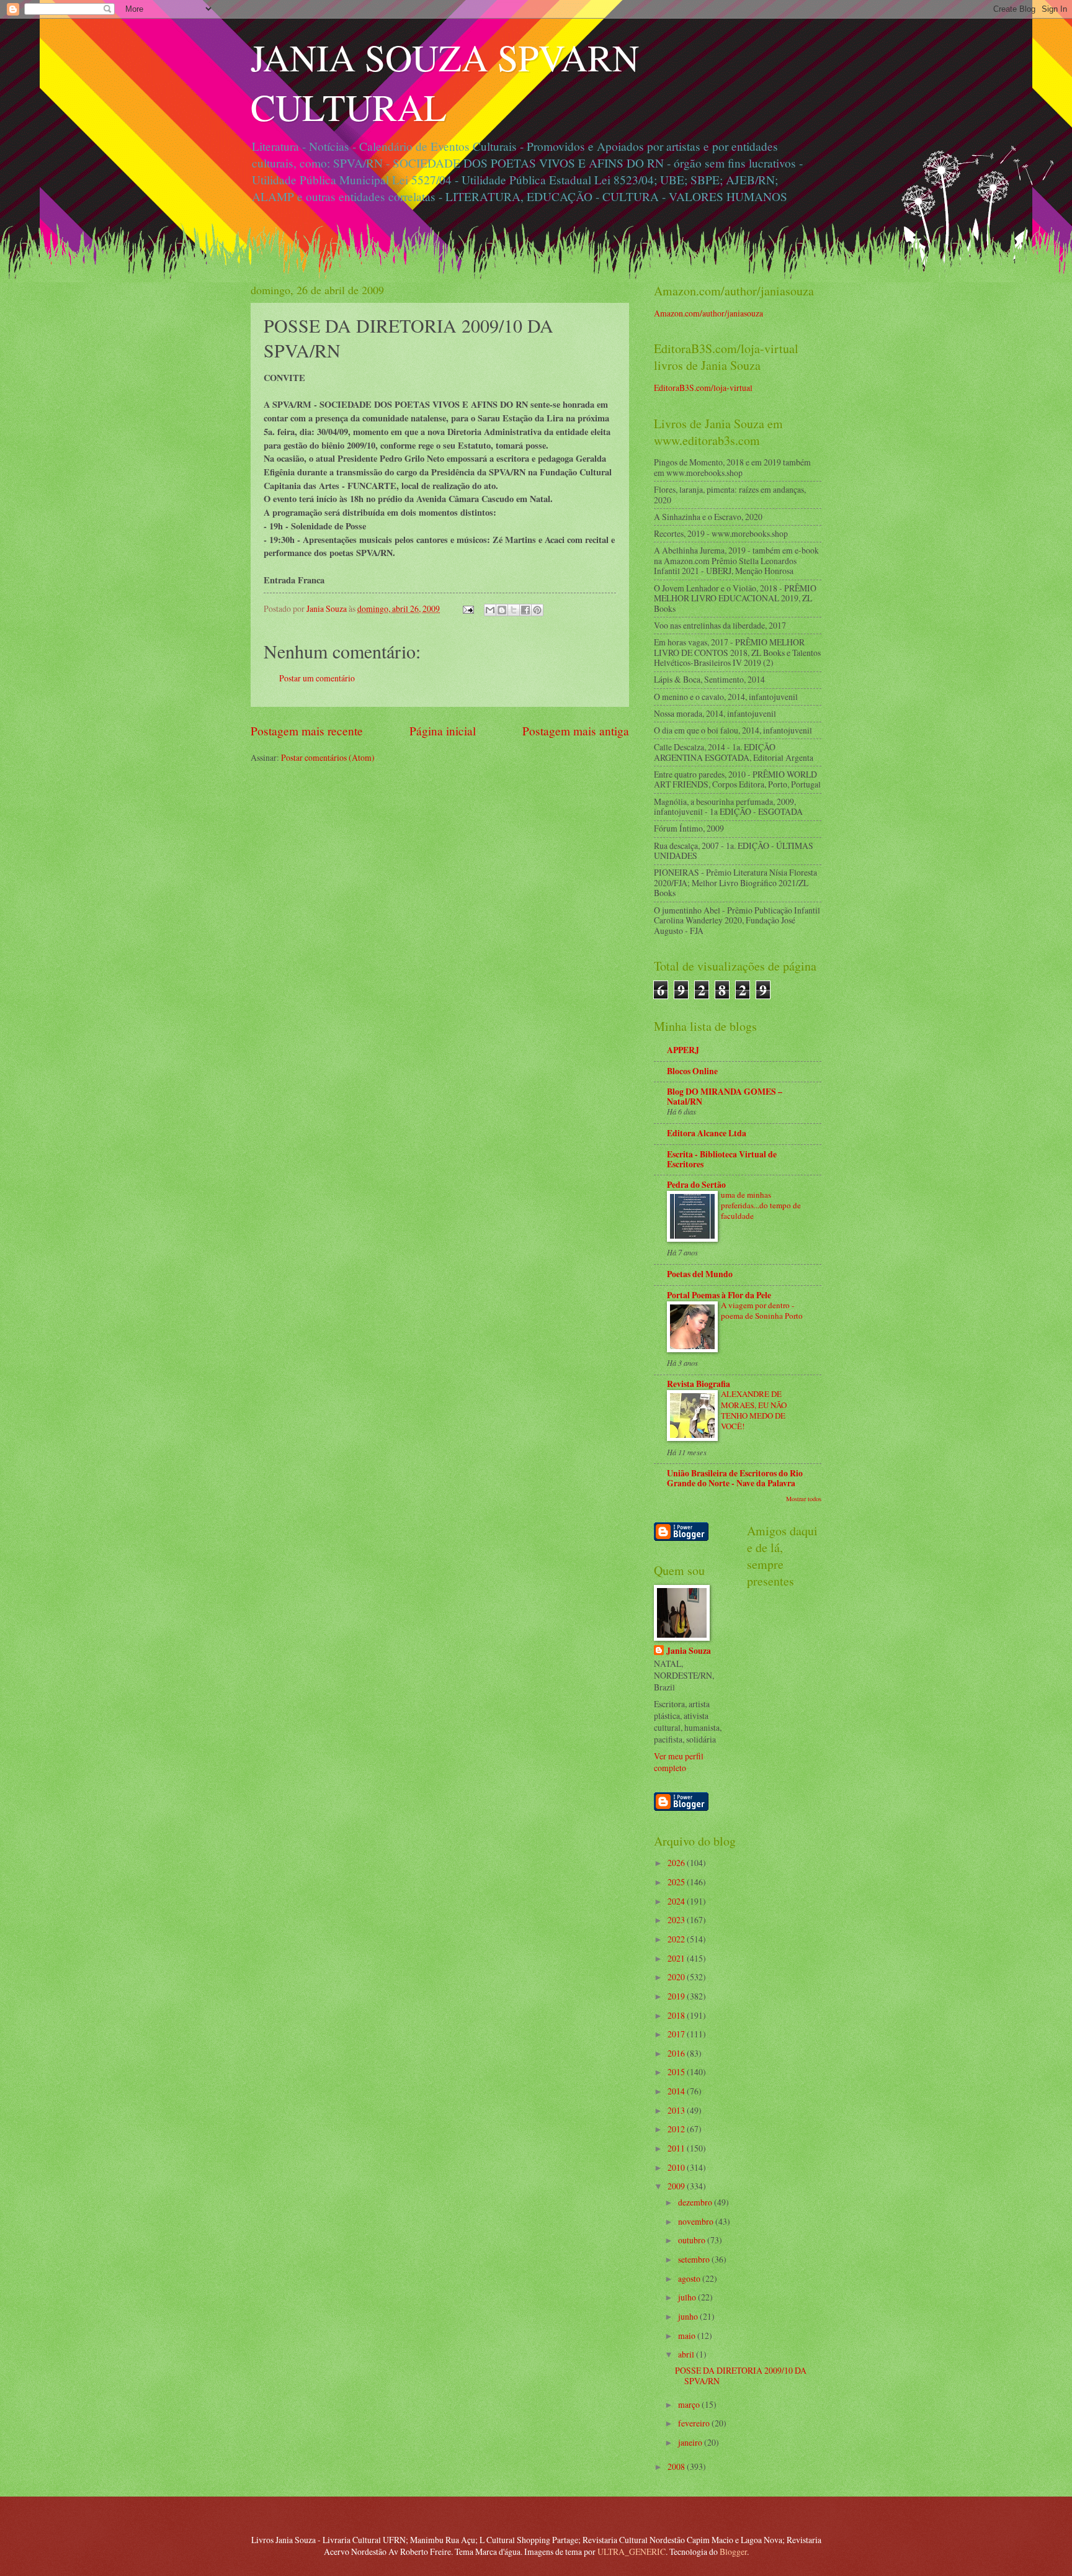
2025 (677, 1882)
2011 (677, 2148)
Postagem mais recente (307, 731)
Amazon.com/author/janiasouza (708, 313)
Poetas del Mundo (700, 1274)
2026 (677, 1863)
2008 (677, 2466)
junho (689, 2316)
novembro (697, 2221)
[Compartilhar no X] (514, 610)
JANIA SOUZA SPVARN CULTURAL (445, 82)
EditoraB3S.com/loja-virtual (703, 388)
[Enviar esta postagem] (468, 608)
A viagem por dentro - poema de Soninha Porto (762, 1310)
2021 (677, 1958)
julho (688, 2297)
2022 (677, 1939)
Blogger (733, 2551)
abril (687, 2354)
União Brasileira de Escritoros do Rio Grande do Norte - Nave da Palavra (735, 1478)
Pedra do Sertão (696, 1185)
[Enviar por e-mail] (490, 610)
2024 (677, 1901)
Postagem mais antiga (576, 731)
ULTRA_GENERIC (632, 2551)
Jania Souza (689, 1651)
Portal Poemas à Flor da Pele (719, 1295)
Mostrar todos (804, 1499)
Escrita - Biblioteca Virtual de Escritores (722, 1159)
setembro (695, 2259)
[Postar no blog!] (502, 610)
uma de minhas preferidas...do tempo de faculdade (761, 1205)
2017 (677, 2034)
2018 (677, 2015)
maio (688, 2336)
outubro (693, 2240)
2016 (677, 2053)
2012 (677, 2129)
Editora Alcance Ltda (707, 1133)
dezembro (696, 2202)
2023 (677, 1920)
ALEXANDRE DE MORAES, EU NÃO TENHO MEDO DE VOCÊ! (754, 1410)
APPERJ (683, 1050)
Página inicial (443, 731)
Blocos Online (692, 1071)
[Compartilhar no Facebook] (525, 610)
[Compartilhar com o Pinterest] (537, 610)
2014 (677, 2091)
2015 (677, 2072)
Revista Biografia (699, 1384)
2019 (677, 1996)
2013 (677, 2110)
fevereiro (695, 2423)
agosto (690, 2278)
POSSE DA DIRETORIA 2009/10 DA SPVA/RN (741, 2376)
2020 (677, 1977)
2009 (677, 2186)
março (690, 2404)
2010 (677, 2167)
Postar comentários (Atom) (328, 757)
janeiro (691, 2442)
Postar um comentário (317, 678)
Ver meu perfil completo (679, 1762)
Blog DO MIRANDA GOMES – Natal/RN (725, 1097)
